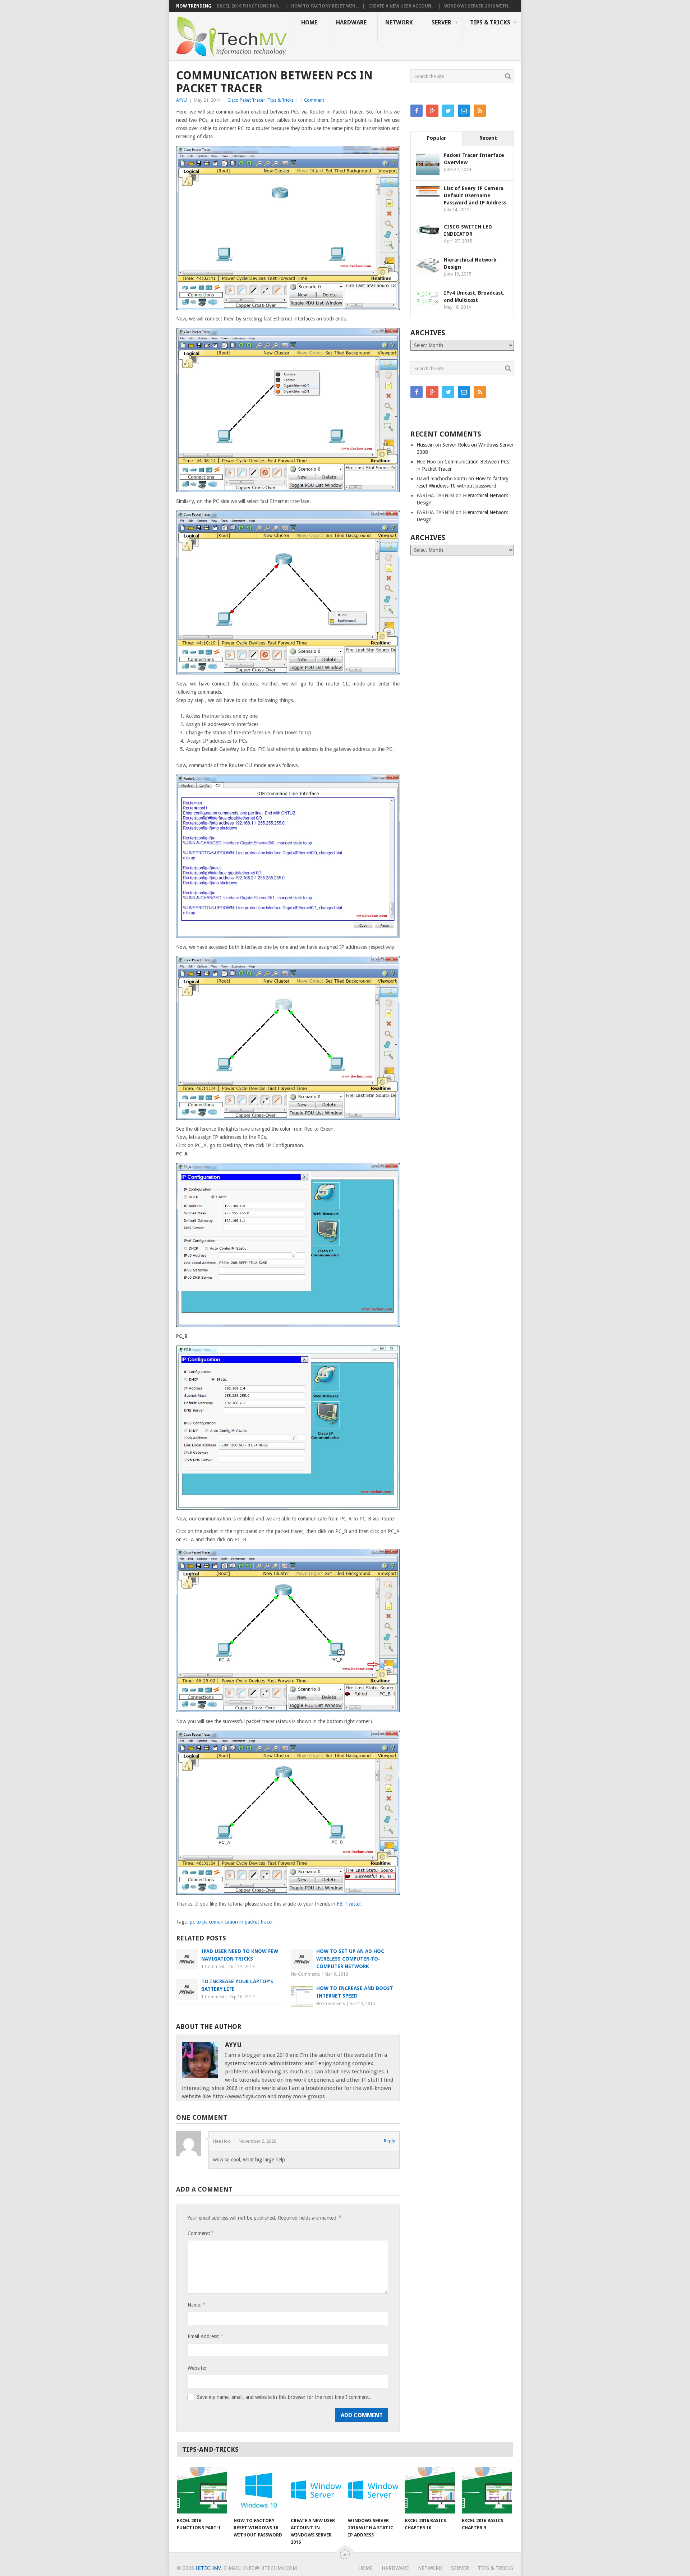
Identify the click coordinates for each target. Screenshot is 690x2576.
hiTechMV (208, 2568)
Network (399, 22)
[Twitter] (448, 111)
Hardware (351, 22)
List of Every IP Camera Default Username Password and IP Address (475, 195)
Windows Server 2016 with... (478, 6)
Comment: (201, 2233)
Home (309, 22)
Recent (488, 138)
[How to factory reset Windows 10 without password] (259, 2490)
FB (340, 1904)
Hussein (425, 445)
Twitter (353, 1904)
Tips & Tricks (490, 22)
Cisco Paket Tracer (246, 100)
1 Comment (312, 100)
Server (441, 22)
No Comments (305, 1974)
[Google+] (432, 111)
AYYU (181, 100)
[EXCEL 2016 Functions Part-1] (202, 2490)
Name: (196, 2305)
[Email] (464, 111)
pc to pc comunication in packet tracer (231, 1922)
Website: (197, 2368)
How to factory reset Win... (325, 6)
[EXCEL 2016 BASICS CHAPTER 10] (430, 2490)
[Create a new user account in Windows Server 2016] (316, 2490)
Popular (436, 138)
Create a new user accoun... (401, 6)
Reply (389, 2141)
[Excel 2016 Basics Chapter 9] (487, 2490)
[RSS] (480, 111)
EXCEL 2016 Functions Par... (249, 6)
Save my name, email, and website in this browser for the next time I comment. (284, 2397)
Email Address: (205, 2336)
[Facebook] (417, 111)
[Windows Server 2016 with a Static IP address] (373, 2490)
